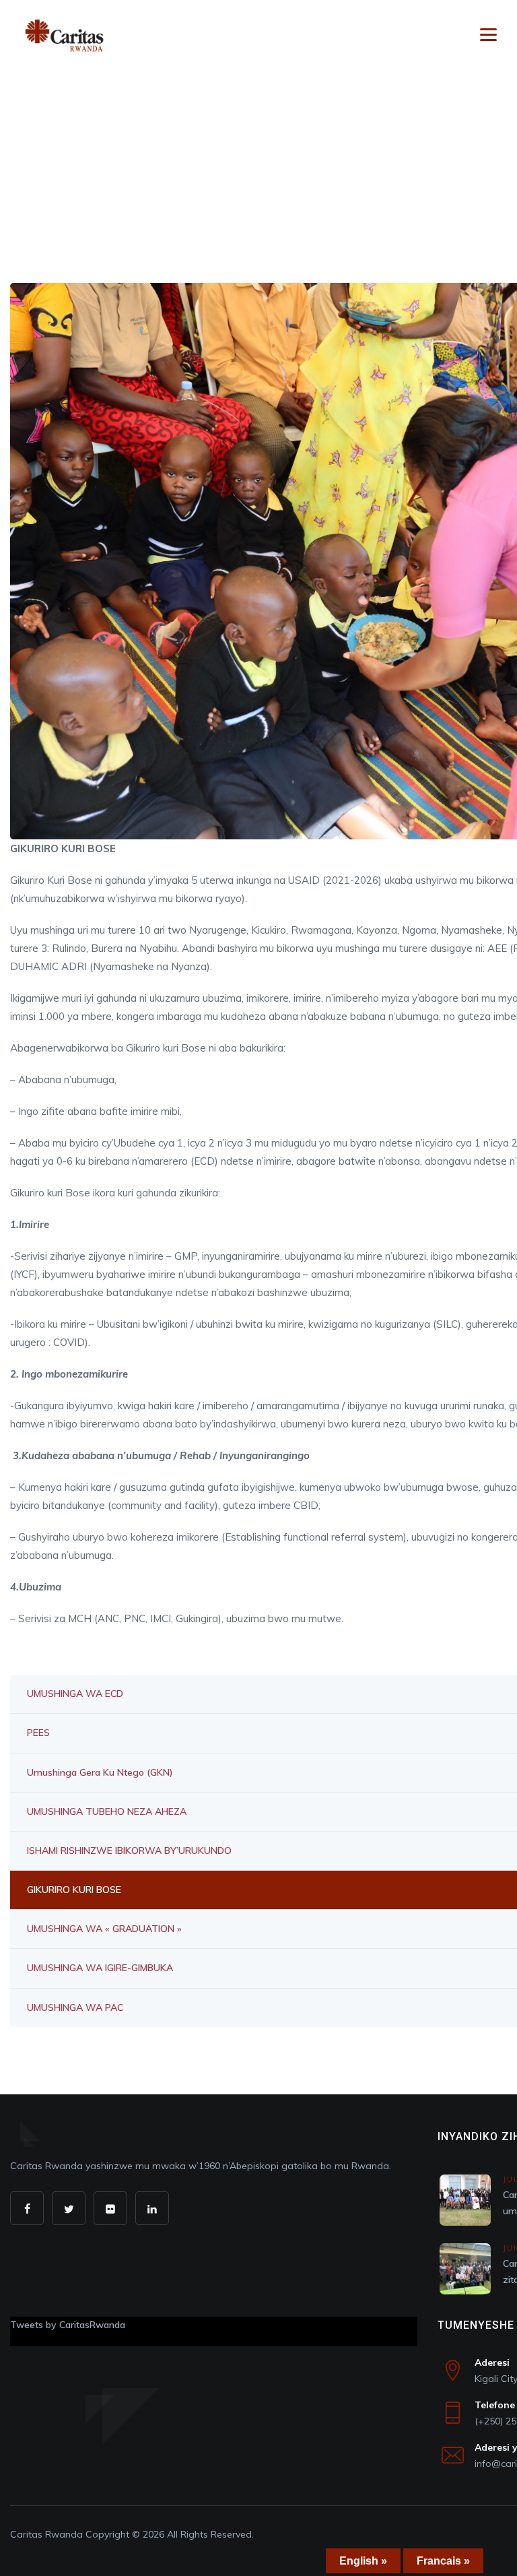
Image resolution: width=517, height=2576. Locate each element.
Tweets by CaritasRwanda (68, 2325)
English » (363, 2561)
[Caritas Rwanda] (64, 35)
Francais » (443, 2561)
